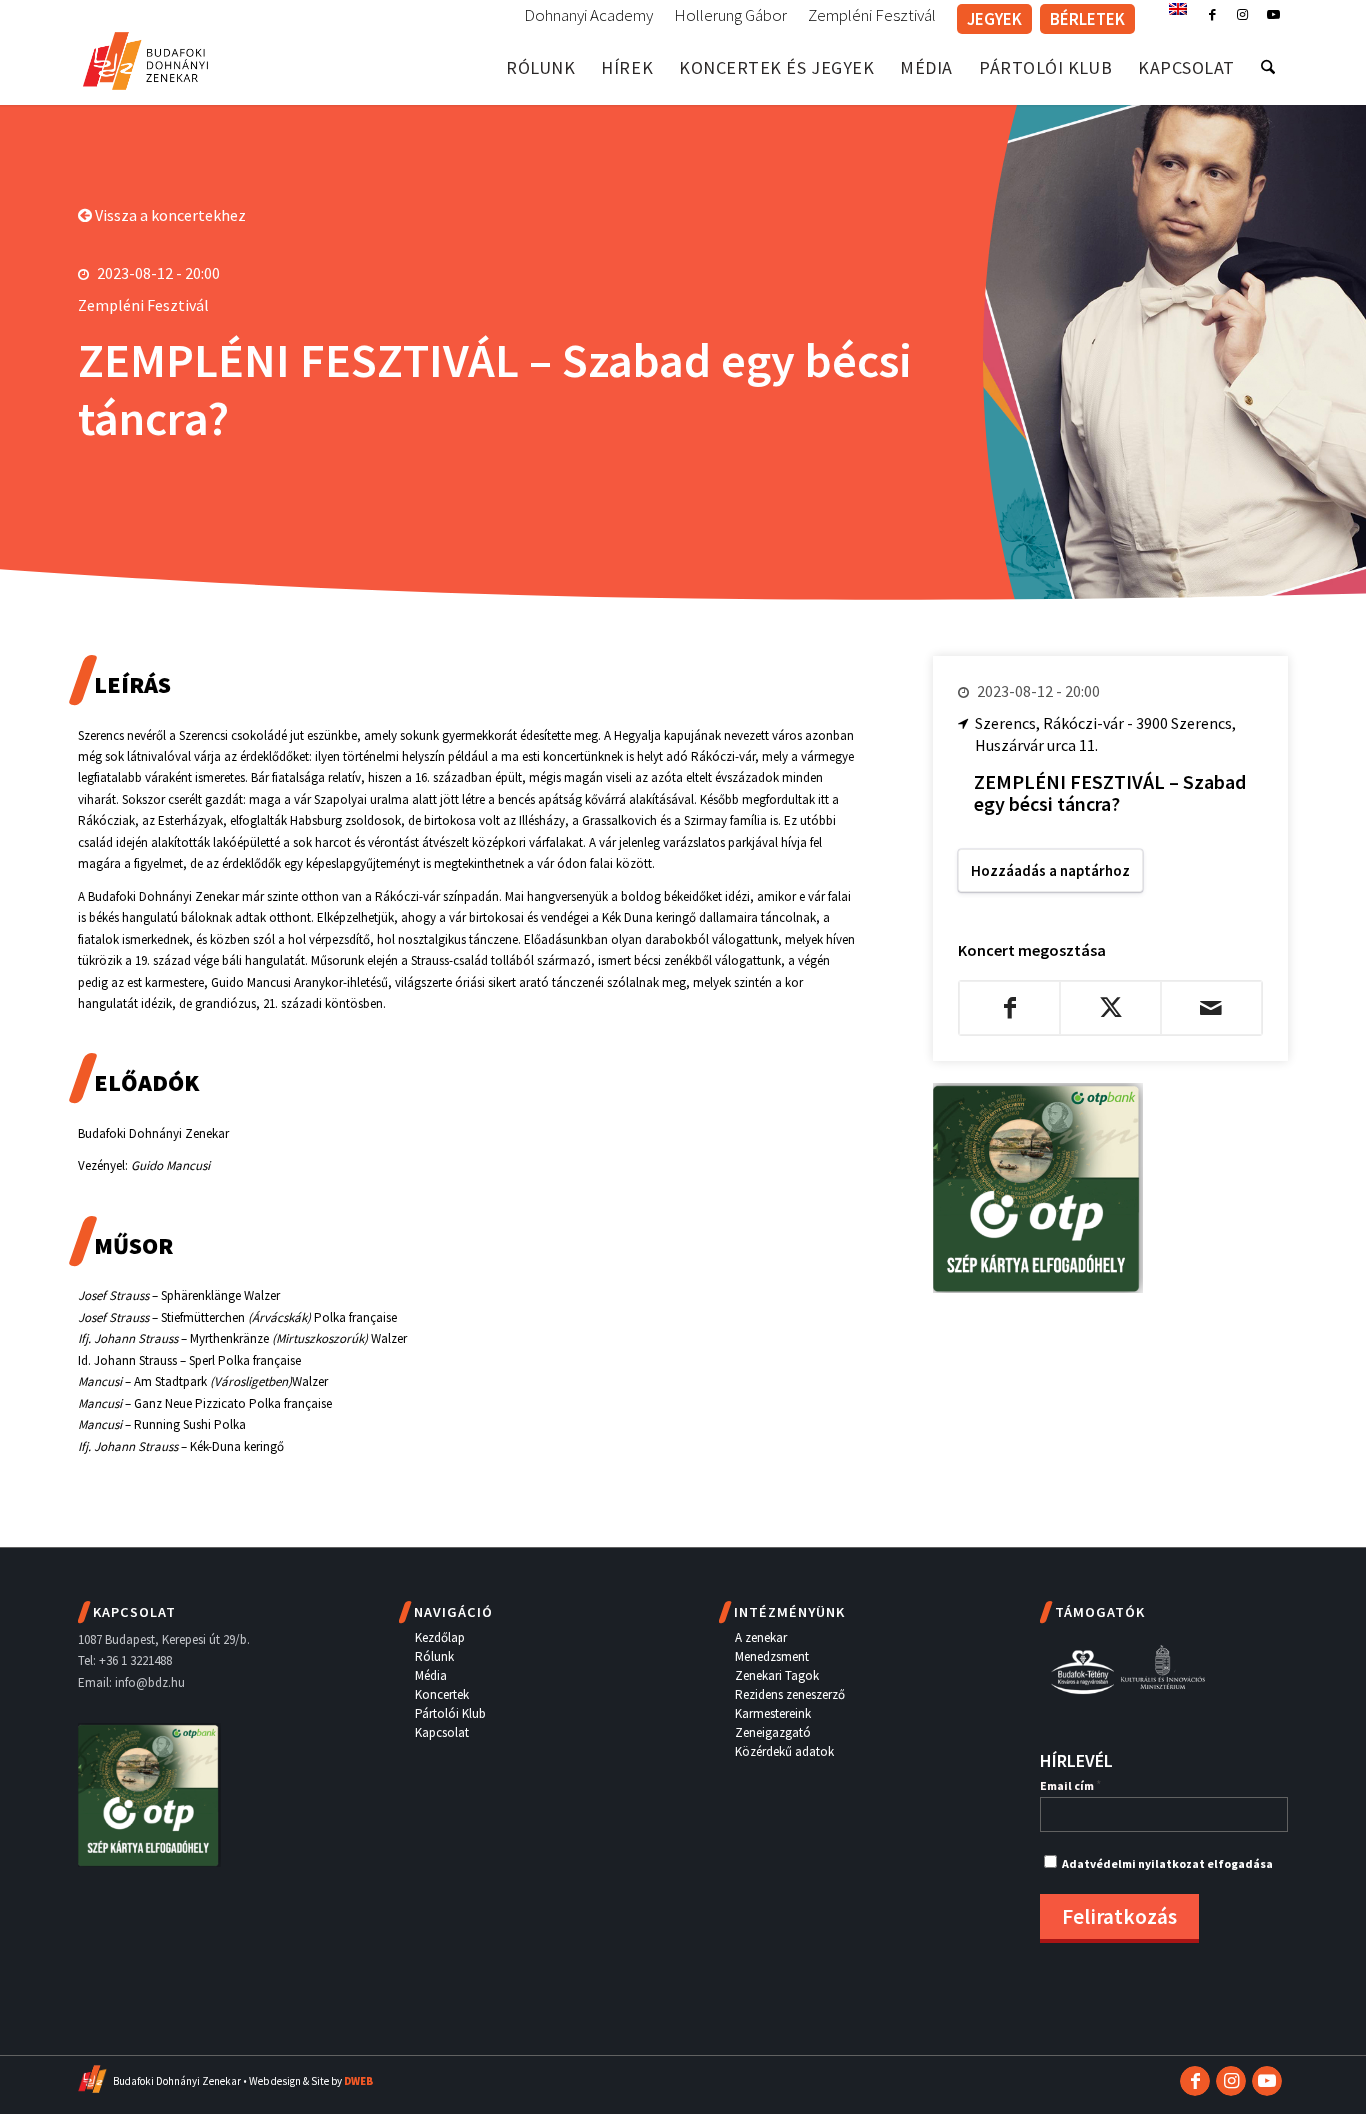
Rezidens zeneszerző (790, 1694)
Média (431, 1675)
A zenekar (761, 1637)
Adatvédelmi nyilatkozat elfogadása (1167, 1863)
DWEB (358, 2081)
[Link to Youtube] (1273, 15)
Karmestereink (773, 1713)
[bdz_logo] (145, 57)
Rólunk (434, 1656)
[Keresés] (1268, 67)
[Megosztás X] (1110, 1008)
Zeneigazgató (773, 1732)
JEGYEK (994, 19)
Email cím (1070, 1785)
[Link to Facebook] (1212, 15)
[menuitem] (589, 16)
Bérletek (1087, 19)
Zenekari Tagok (777, 1675)
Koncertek (442, 1694)
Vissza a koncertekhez (169, 215)
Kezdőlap (440, 1637)
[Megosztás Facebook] (1009, 1008)
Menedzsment (772, 1656)
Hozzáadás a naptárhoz (1050, 870)
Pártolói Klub (450, 1713)
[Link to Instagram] (1242, 15)
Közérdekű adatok (784, 1751)
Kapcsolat (442, 1732)
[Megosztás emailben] (1211, 1008)
